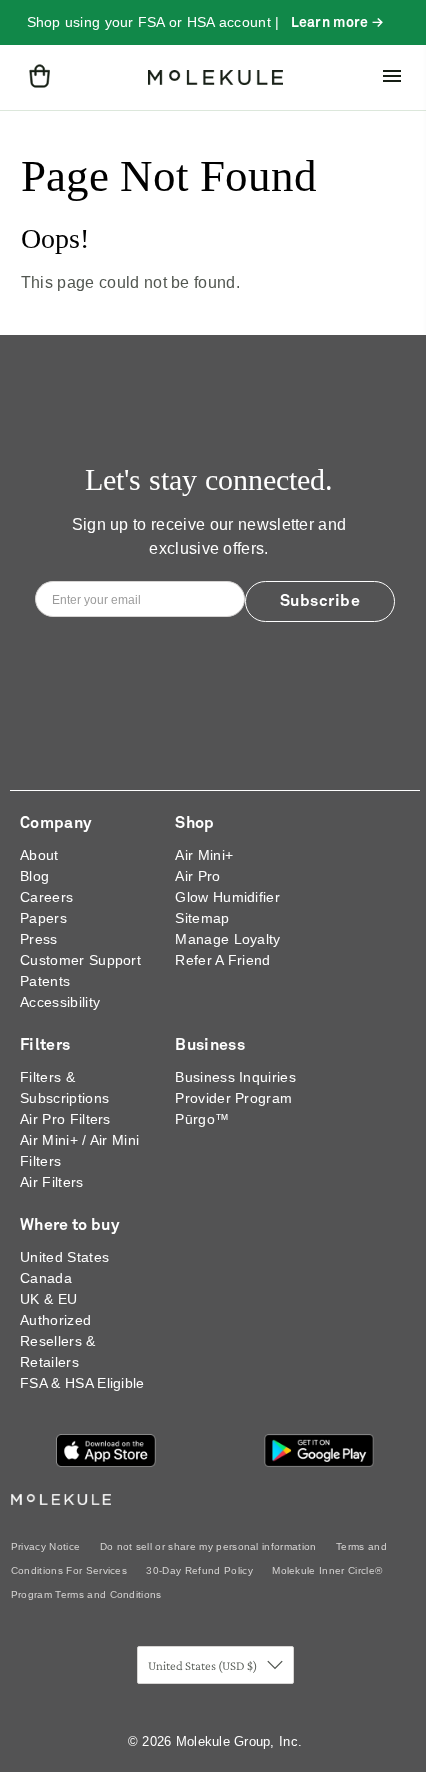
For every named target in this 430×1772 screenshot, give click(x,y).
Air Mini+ (204, 855)
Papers (43, 918)
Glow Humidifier (227, 897)
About (39, 855)
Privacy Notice (45, 1546)
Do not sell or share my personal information (208, 1546)
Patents (45, 981)
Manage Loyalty (227, 939)
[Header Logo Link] (215, 78)
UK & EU (48, 1299)
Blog (34, 876)
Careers (46, 897)
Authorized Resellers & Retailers (58, 1341)
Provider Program (233, 1098)
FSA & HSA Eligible (82, 1383)
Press (39, 939)
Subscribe (320, 601)
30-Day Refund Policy (199, 1570)
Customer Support (80, 960)
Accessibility (60, 1002)
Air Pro (197, 876)
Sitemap (202, 918)
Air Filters (52, 1182)
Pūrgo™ (202, 1119)
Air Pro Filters (65, 1119)
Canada (46, 1278)
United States (64, 1257)
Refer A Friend (222, 960)
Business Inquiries (235, 1077)
